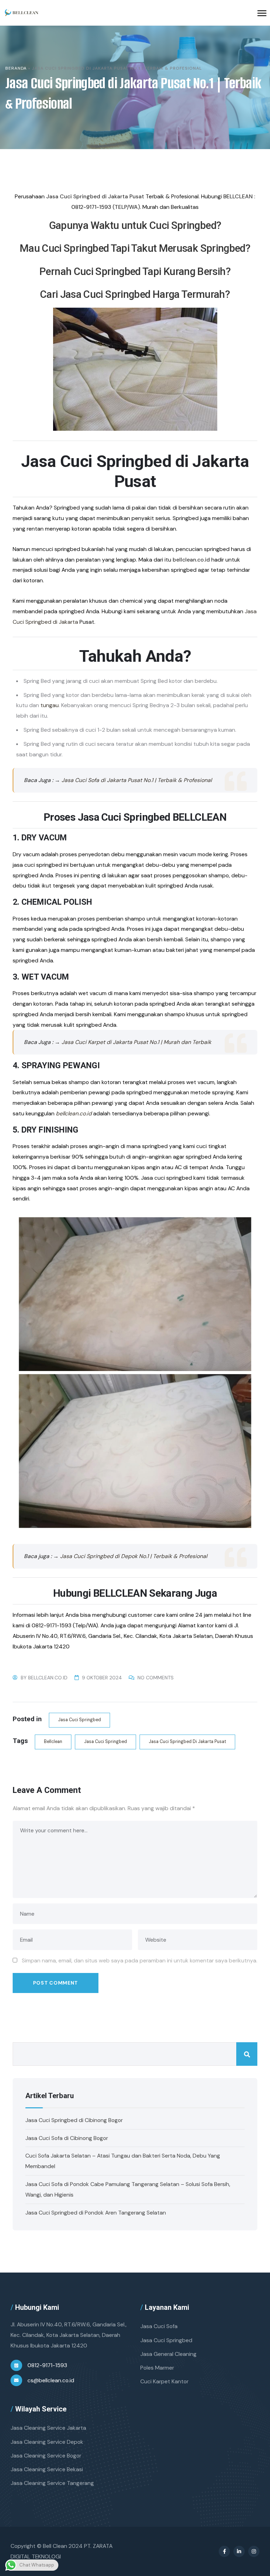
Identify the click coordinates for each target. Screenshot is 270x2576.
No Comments (156, 1678)
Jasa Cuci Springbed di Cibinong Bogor (74, 2120)
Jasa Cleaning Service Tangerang (52, 2483)
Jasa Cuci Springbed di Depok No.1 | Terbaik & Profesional (134, 1556)
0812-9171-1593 (47, 2365)
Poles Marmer (157, 2368)
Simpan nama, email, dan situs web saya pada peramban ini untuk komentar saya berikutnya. (140, 1960)
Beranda (16, 68)
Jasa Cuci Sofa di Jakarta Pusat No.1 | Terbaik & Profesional (137, 780)
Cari (247, 2054)
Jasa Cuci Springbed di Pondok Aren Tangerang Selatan (96, 2213)
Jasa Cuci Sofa (159, 2326)
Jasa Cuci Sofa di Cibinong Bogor (67, 2138)
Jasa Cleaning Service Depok (47, 2442)
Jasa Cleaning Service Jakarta (48, 2428)
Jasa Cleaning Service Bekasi (47, 2469)
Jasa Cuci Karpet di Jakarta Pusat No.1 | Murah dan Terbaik (136, 1042)
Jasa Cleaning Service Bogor (46, 2456)
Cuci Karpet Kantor (164, 2381)
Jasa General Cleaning (168, 2354)
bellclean (53, 1742)
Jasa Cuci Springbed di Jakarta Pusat (187, 1742)
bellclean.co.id (74, 1113)
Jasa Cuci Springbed (79, 1720)
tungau (50, 705)
